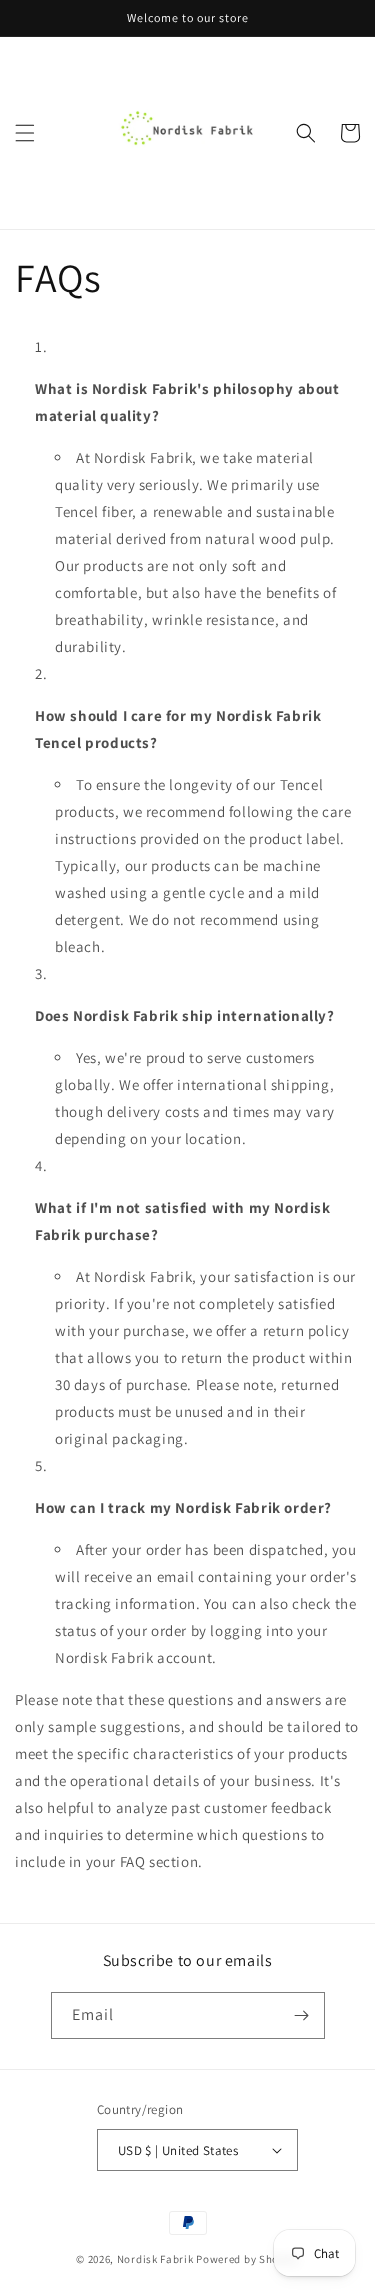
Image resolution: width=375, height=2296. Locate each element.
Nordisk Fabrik (155, 2259)
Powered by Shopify (247, 2259)
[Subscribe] (302, 2015)
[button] (25, 133)
